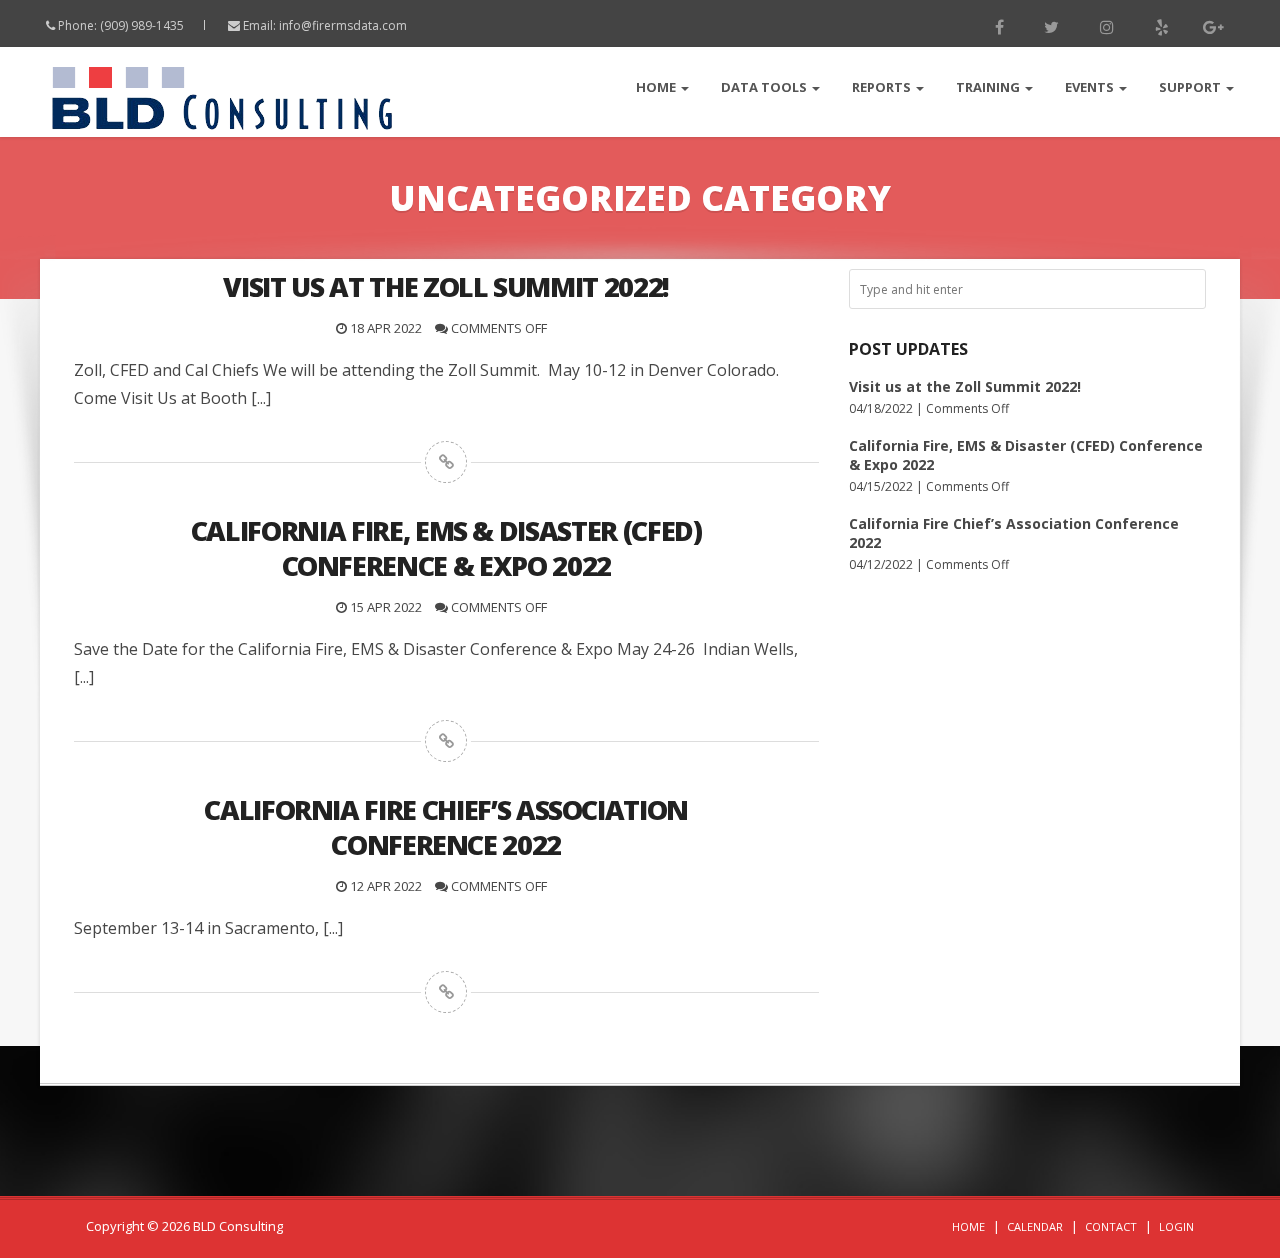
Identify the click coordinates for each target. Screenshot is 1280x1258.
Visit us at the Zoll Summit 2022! (965, 386)
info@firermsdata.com (343, 25)
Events (1091, 87)
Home (657, 87)
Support (1191, 87)
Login (1176, 1226)
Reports (883, 87)
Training (989, 87)
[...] (261, 398)
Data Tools (765, 87)
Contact (1111, 1226)
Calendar (1035, 1226)
